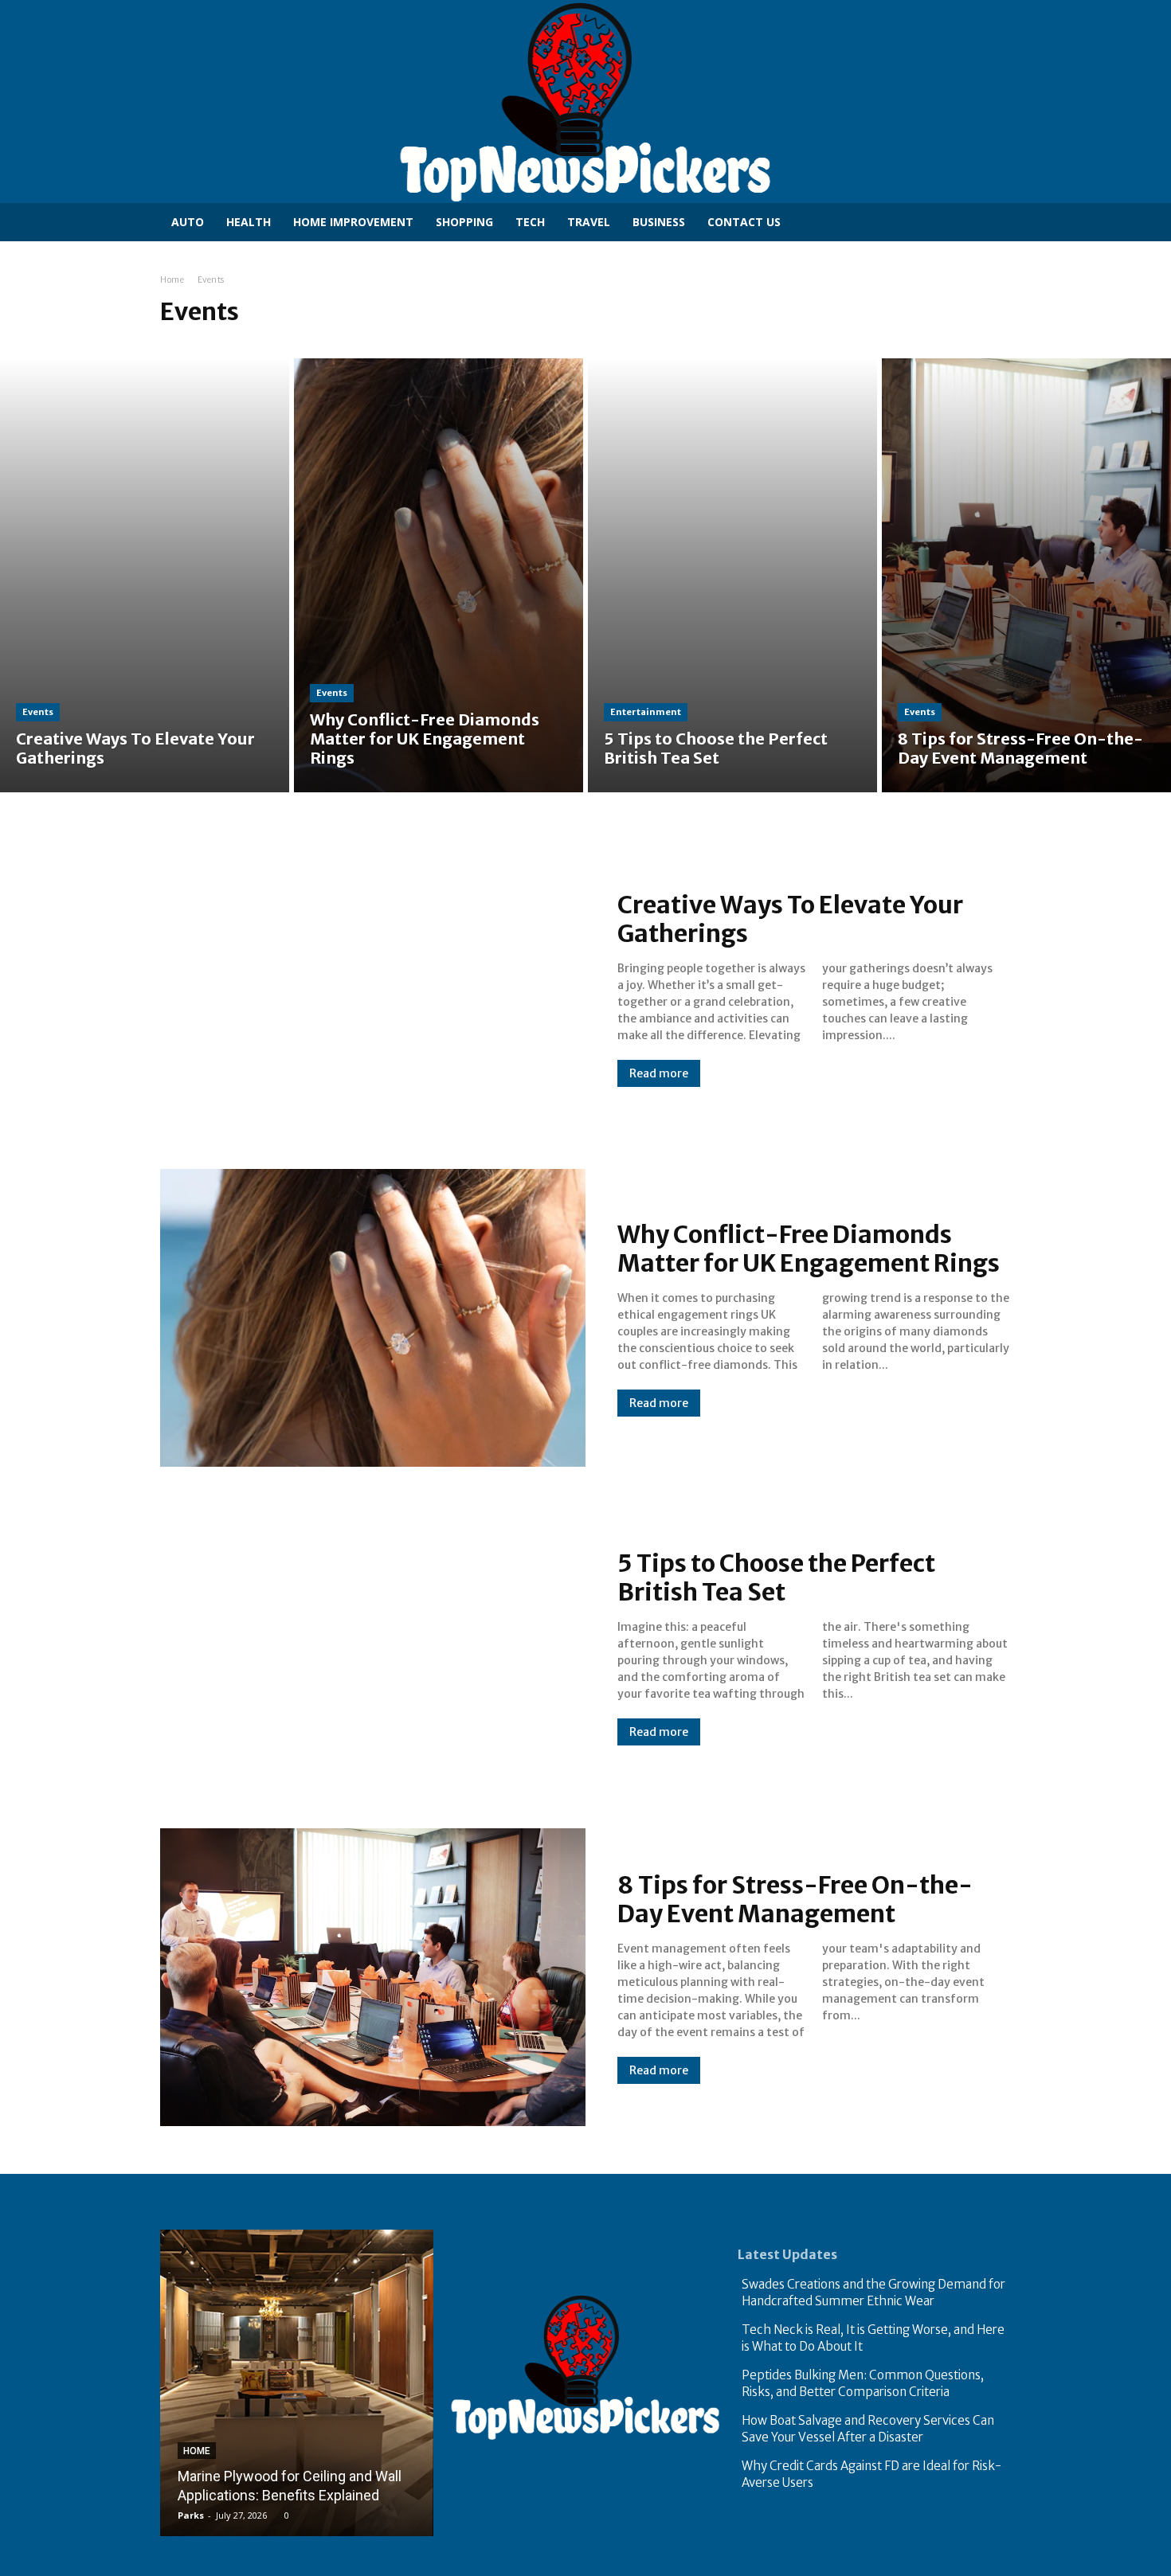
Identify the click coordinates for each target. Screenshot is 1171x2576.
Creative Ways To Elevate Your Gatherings (790, 919)
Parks (191, 2515)
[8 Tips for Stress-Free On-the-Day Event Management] (1026, 575)
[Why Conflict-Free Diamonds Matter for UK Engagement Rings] (439, 575)
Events (38, 712)
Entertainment (646, 712)
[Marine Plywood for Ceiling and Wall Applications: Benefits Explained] (297, 2383)
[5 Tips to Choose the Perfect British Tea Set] (732, 575)
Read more (659, 1073)
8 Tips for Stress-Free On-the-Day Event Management (795, 1899)
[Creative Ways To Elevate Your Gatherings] (145, 575)
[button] (977, 221)
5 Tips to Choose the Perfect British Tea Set (776, 1577)
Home (172, 280)
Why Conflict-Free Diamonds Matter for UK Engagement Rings (809, 1249)
